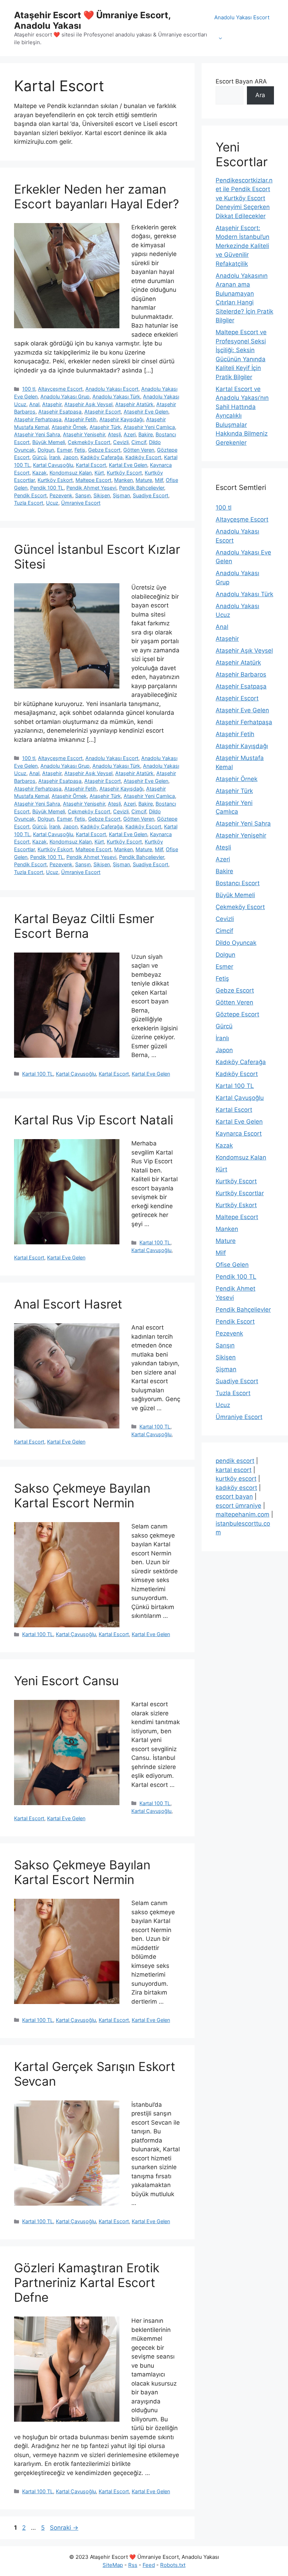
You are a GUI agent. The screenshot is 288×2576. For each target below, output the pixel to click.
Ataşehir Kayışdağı (121, 419)
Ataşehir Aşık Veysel (88, 404)
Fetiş (80, 450)
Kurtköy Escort (124, 473)
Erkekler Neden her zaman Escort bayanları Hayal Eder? (97, 196)
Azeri (130, 434)
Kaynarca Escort (239, 1134)
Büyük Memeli (49, 442)
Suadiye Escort (150, 495)
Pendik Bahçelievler (142, 488)
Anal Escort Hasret (68, 1304)
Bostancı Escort (238, 883)
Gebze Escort (104, 450)
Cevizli (121, 442)
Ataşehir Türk (105, 427)
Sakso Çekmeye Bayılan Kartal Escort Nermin (82, 1495)
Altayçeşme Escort (60, 389)
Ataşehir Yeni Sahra (37, 434)
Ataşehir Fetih (80, 419)
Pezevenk (61, 495)
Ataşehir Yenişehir (84, 434)
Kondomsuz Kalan (71, 473)
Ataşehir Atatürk (134, 404)
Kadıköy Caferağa (102, 457)
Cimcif (139, 442)
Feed (149, 2565)
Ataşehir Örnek (69, 427)
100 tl (29, 389)
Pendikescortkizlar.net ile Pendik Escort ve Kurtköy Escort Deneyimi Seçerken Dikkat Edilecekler (244, 198)
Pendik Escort (30, 495)
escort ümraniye (238, 1506)
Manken (123, 480)
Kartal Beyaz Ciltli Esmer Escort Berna (84, 926)
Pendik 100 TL (47, 488)
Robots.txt (173, 2565)
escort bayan (234, 1496)
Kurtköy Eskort (55, 480)
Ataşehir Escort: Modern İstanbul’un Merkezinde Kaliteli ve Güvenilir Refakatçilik (243, 246)
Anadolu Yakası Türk (116, 396)
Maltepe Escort (93, 480)
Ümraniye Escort (81, 503)
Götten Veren (139, 450)
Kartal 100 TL (38, 1074)
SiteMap (113, 2565)
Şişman (121, 495)
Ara (260, 95)
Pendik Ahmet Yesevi (91, 488)
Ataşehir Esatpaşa (60, 412)
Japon (70, 457)
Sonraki (64, 2528)
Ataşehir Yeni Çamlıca (149, 427)
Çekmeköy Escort (89, 442)
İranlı (55, 457)
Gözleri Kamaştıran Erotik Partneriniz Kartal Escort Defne (87, 2282)
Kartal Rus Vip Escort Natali (94, 1120)
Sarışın (83, 495)
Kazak (40, 473)
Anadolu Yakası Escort (242, 17)
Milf (159, 480)
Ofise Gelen (232, 1265)
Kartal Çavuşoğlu (53, 465)
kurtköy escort (236, 1479)
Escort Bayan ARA (241, 81)
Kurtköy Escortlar (240, 1193)
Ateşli (114, 434)
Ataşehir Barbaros (241, 674)
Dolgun (46, 450)
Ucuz (52, 503)
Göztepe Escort (237, 1014)
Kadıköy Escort (143, 457)
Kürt (99, 473)
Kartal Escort (91, 465)
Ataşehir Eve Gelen (146, 412)
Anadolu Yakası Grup (65, 396)
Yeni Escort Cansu (66, 1681)
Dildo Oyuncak (236, 943)
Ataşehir (52, 404)
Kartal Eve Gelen (128, 465)
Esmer (64, 450)
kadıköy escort (236, 1488)
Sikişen (102, 495)
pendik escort (235, 1461)
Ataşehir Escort (103, 412)
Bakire (146, 434)
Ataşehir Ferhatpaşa (38, 419)
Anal (34, 404)
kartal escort (234, 1470)
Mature (144, 480)
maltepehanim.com (243, 1514)
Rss (133, 2565)
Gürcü (39, 457)
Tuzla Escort (29, 503)
